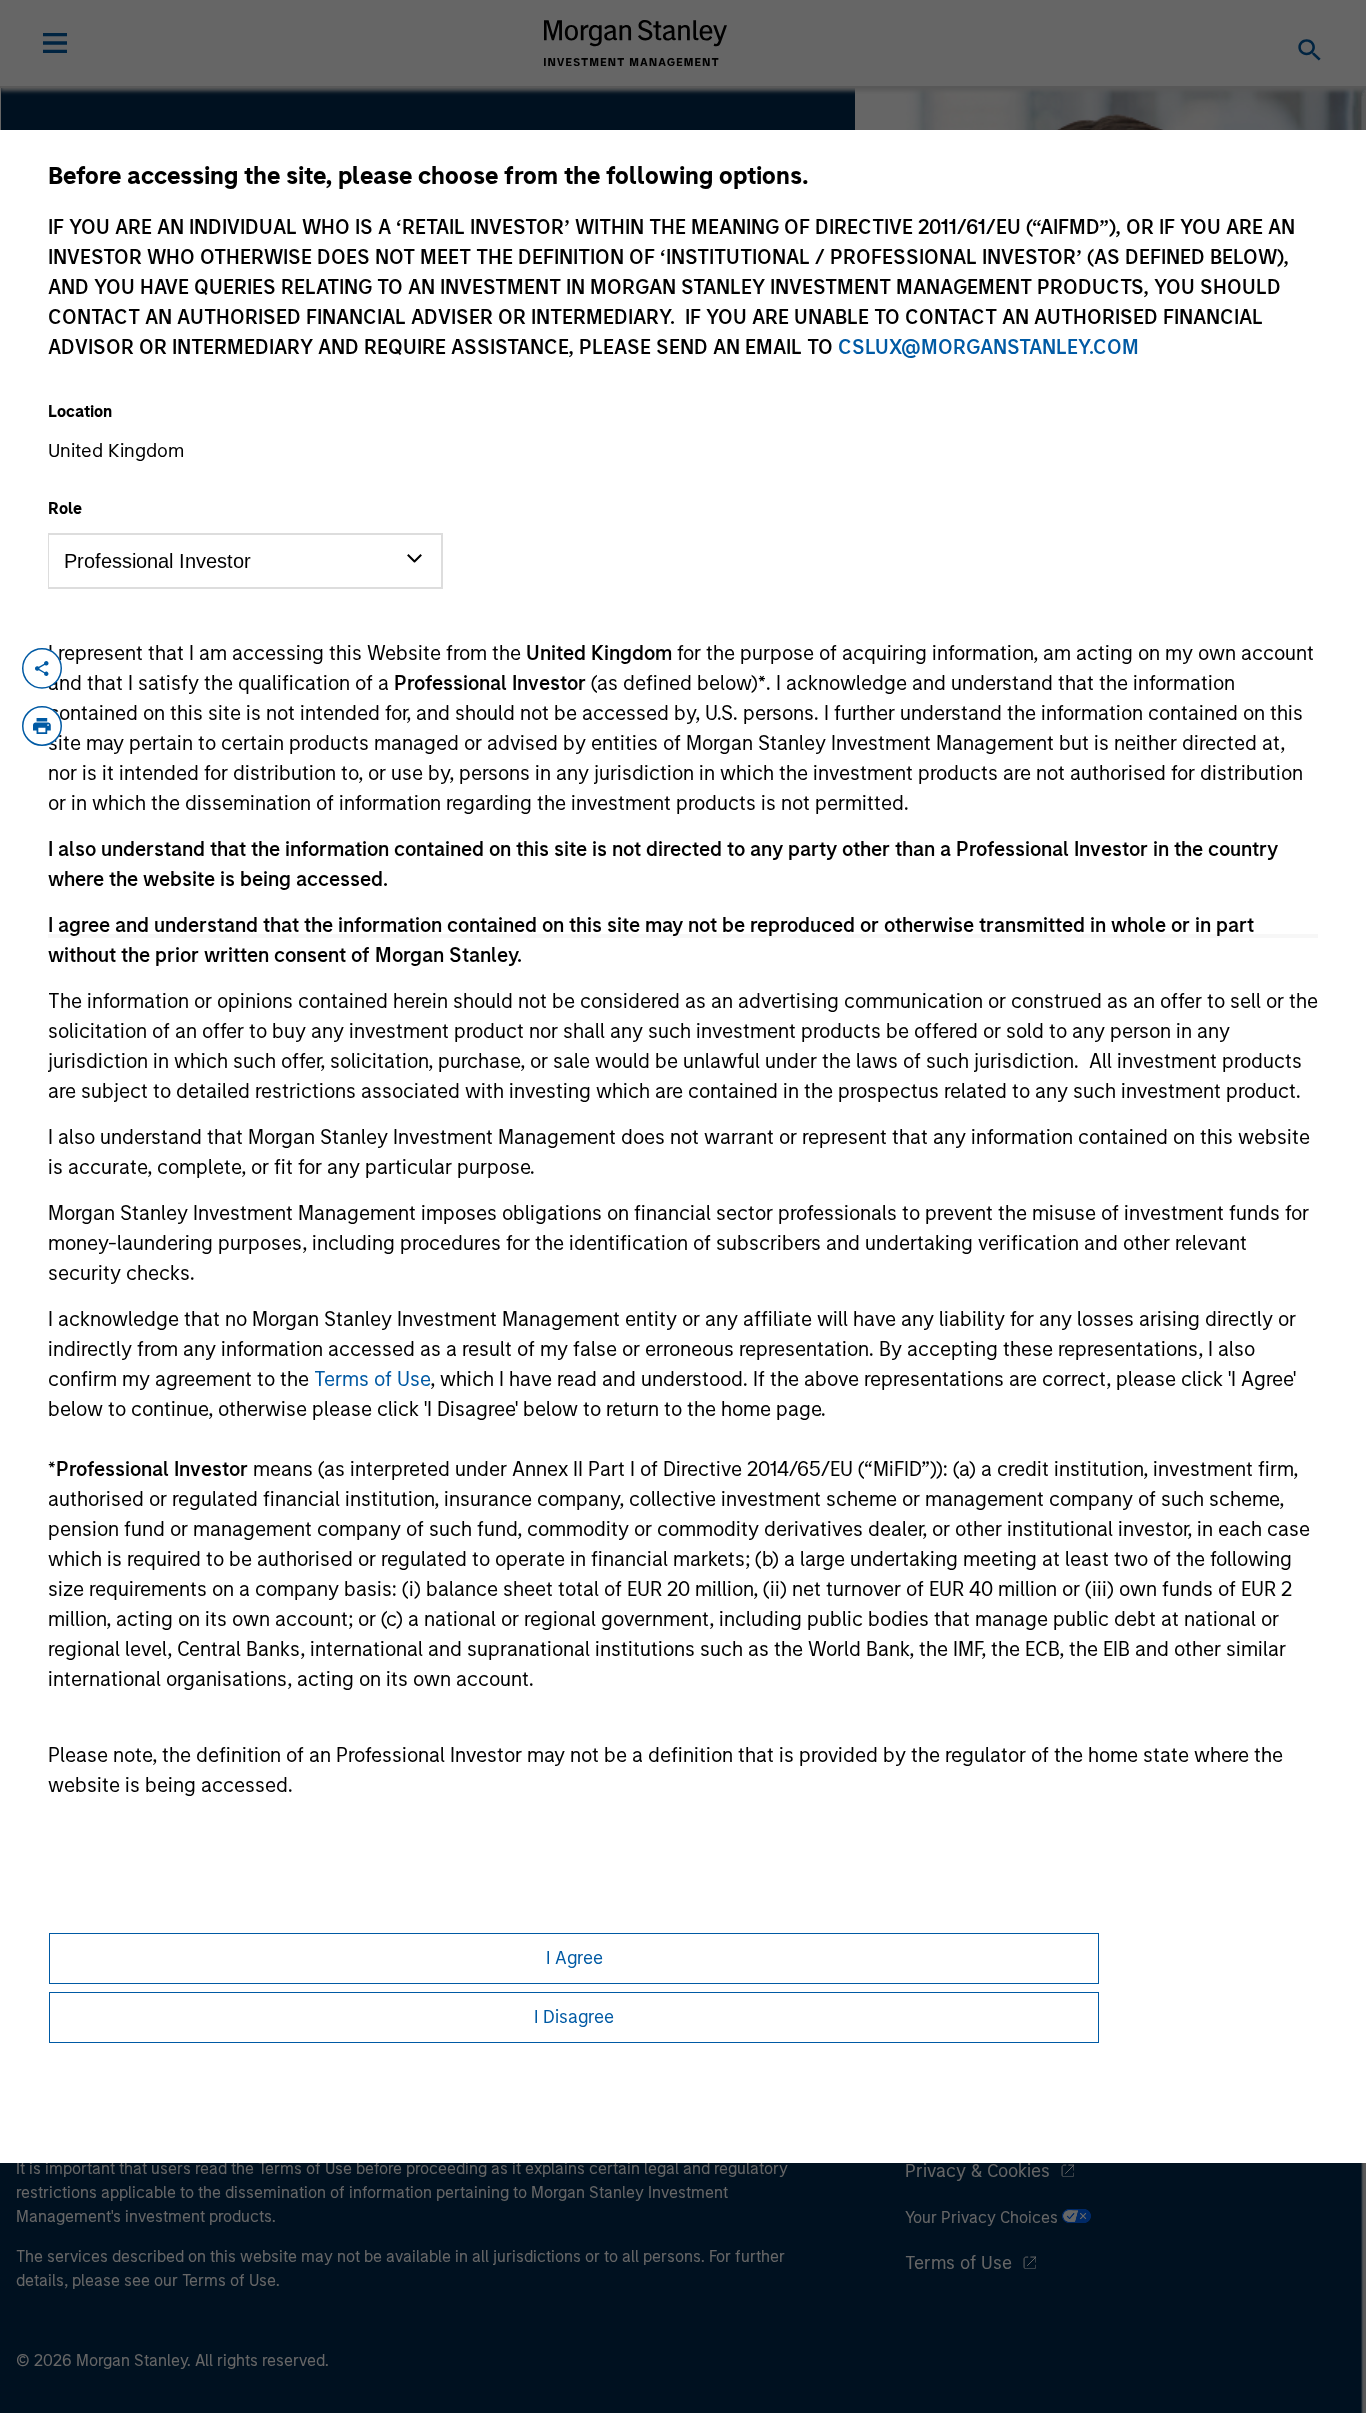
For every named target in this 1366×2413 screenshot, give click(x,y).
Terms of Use (372, 1379)
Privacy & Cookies (977, 2171)
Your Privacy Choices (983, 2217)
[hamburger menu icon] (55, 43)
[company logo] (636, 43)
